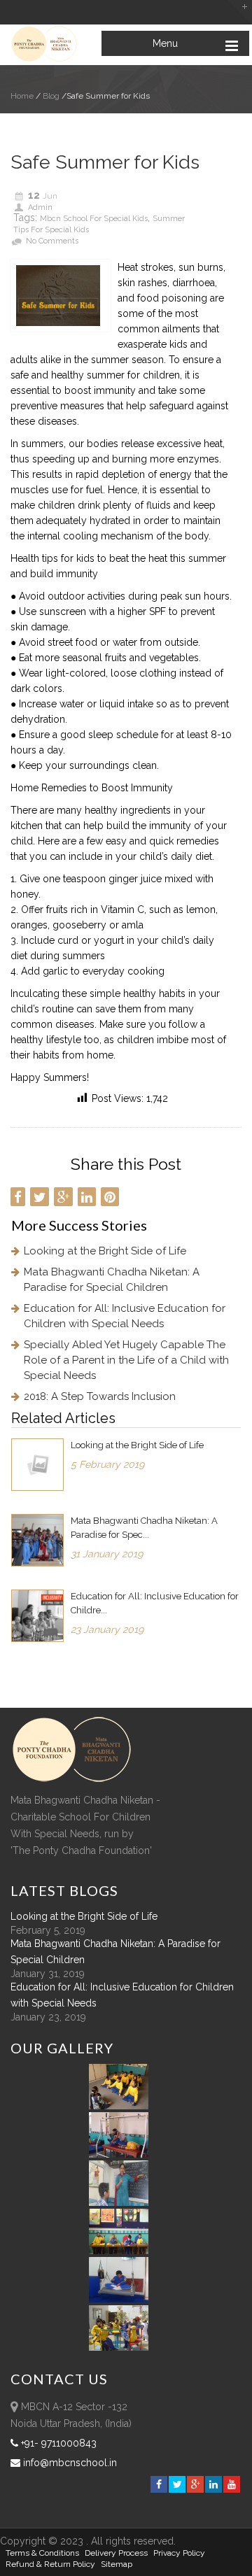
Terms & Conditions (42, 2553)
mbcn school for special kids (94, 219)
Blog (50, 96)
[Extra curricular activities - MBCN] (121, 2106)
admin (40, 207)
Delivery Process (116, 2553)
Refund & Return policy (50, 2564)
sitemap (117, 2564)
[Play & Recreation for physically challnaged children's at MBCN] (119, 2347)
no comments (52, 241)
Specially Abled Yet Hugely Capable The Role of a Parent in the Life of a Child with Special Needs (126, 1360)
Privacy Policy (179, 2553)
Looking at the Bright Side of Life (105, 1251)
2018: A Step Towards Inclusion (100, 1396)
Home (22, 96)
